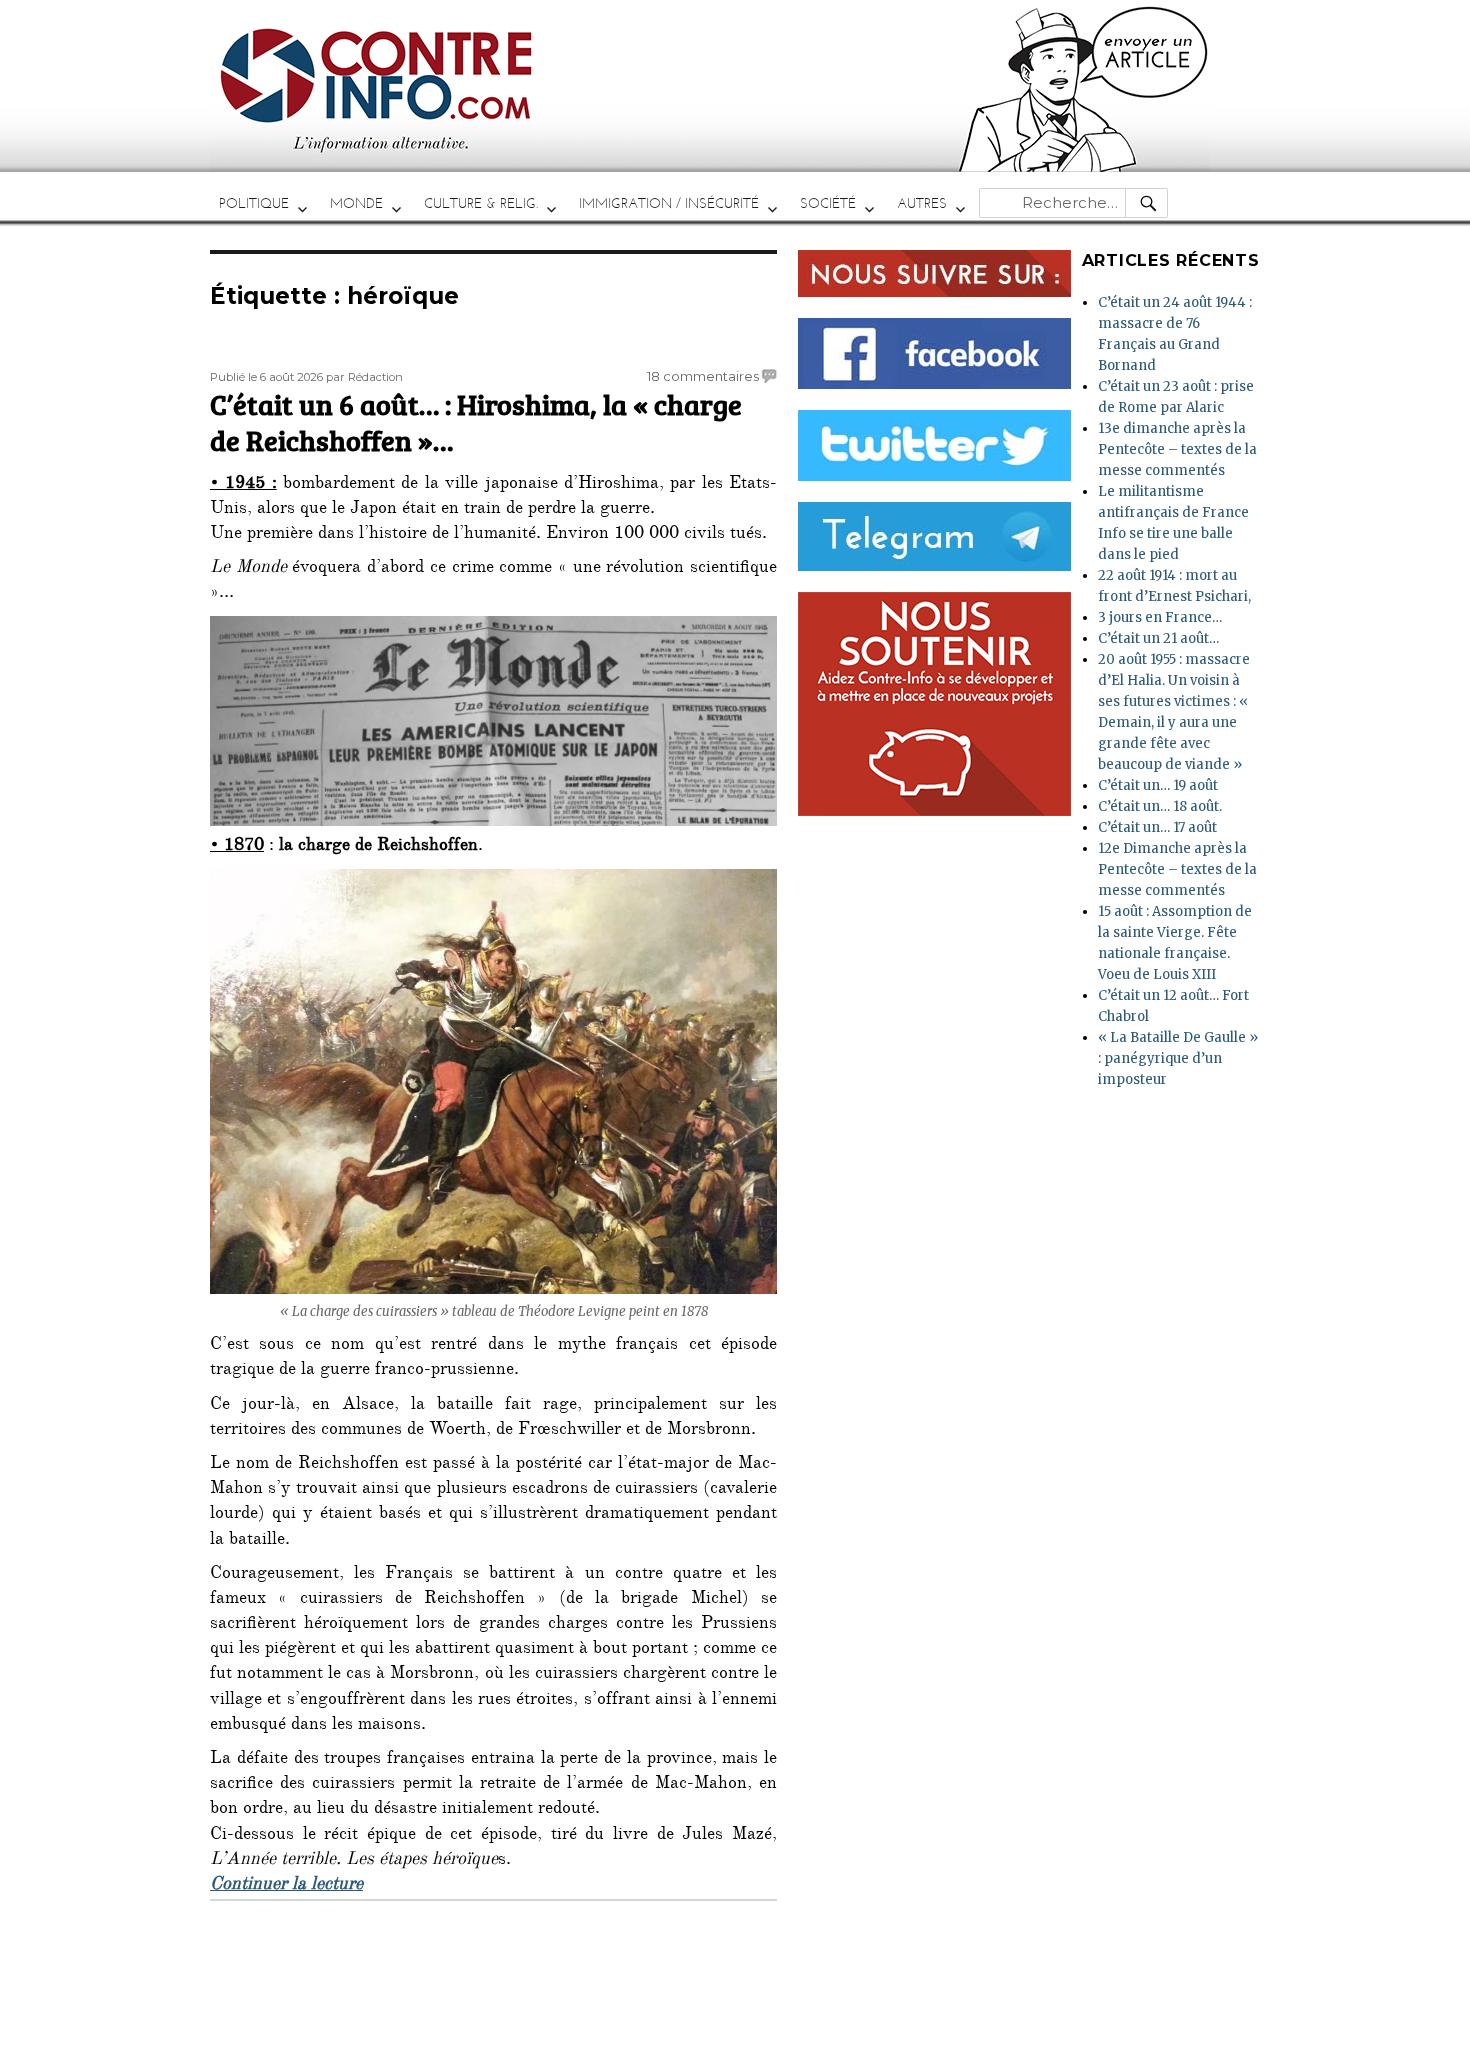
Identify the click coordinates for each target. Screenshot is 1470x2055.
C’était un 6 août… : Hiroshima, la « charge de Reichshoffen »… (476, 422)
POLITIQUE (254, 203)
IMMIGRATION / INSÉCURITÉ (669, 203)
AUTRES (922, 203)
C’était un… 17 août (1157, 827)
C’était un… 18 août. (1160, 806)
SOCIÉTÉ (828, 203)
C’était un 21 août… (1158, 638)
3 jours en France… (1160, 617)
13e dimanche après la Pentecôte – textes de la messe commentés (1177, 449)
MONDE (356, 203)
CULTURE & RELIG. (481, 203)
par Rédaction (364, 377)
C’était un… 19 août (1158, 785)
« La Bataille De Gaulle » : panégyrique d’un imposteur (1178, 1058)
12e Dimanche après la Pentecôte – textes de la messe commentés (1177, 869)
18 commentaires (703, 376)
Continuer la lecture (286, 1886)
